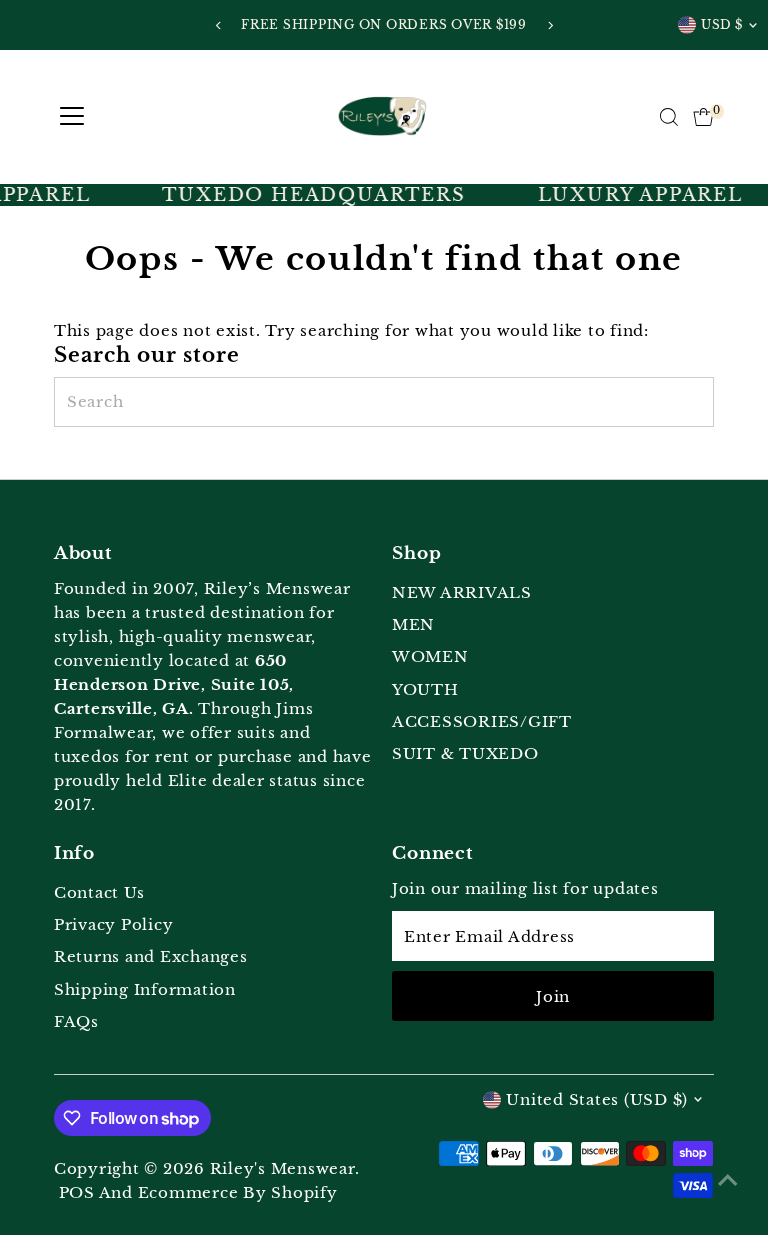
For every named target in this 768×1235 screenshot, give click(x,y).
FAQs (76, 1021)
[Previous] (218, 25)
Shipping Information (145, 989)
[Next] (549, 25)
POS (77, 1192)
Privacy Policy (114, 924)
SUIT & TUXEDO (465, 753)
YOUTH (425, 689)
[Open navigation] (72, 117)
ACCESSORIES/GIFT (482, 721)
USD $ (722, 24)
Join (553, 996)
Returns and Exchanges (151, 956)
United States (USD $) (597, 1099)
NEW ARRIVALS (462, 592)
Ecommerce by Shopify (238, 1192)
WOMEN (430, 656)
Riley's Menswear (282, 1168)
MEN (413, 624)
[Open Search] (669, 117)
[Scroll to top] (728, 1180)
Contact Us (99, 892)
